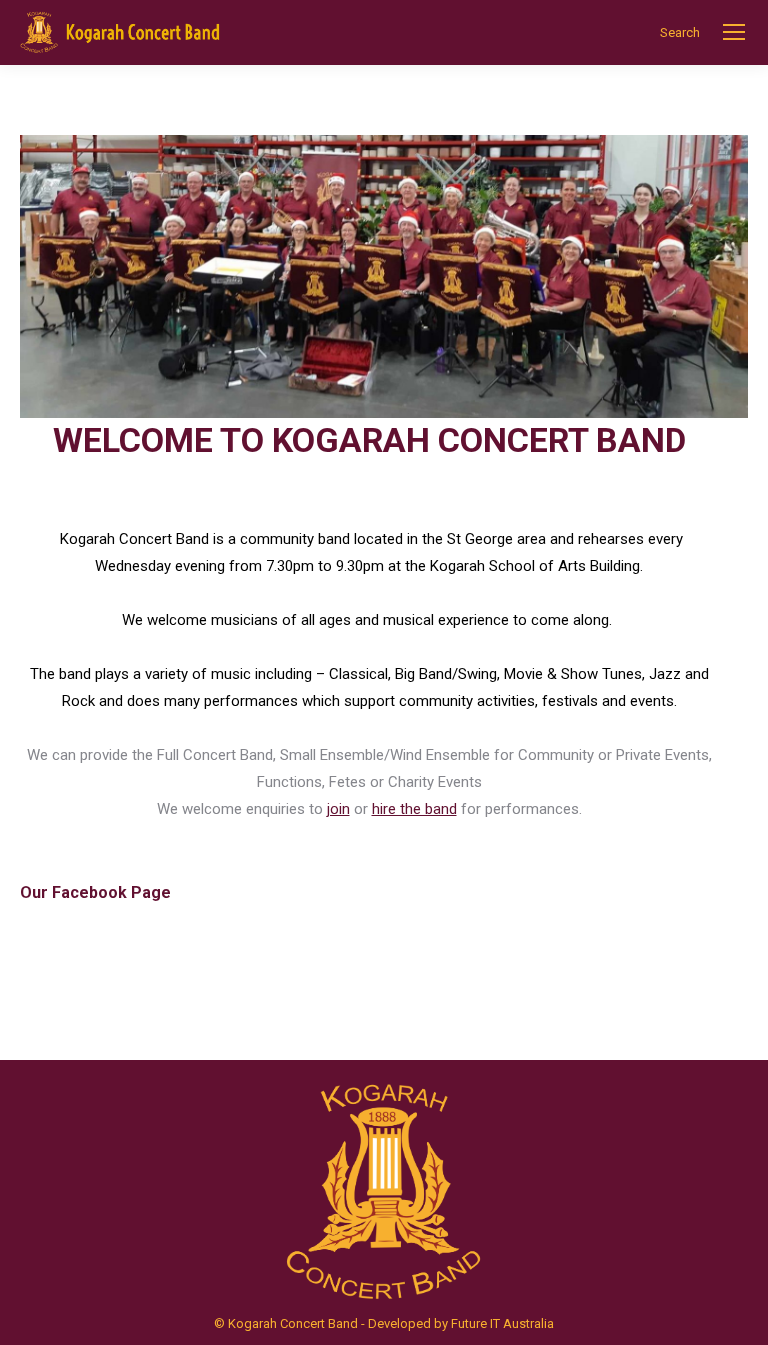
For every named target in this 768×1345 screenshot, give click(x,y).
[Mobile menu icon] (734, 32)
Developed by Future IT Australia (461, 1323)
